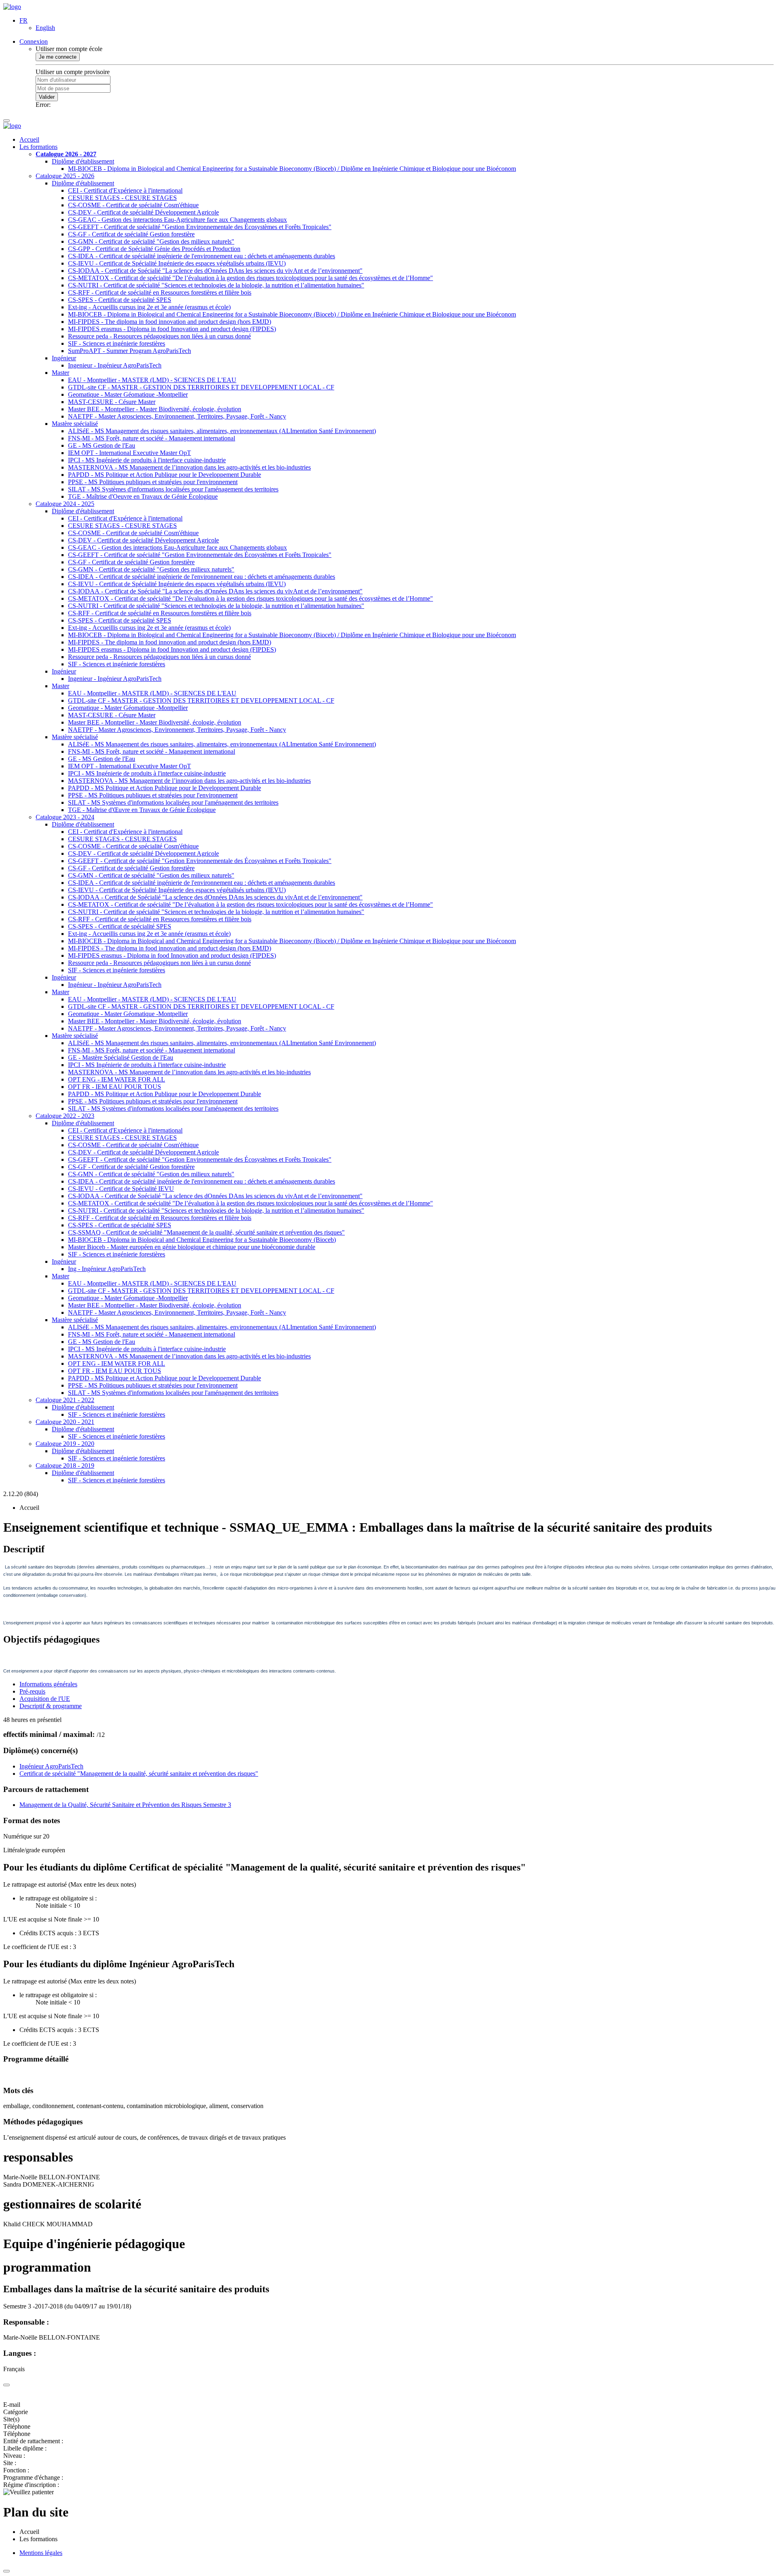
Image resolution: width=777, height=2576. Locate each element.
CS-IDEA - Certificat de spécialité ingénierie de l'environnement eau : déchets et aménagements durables (202, 256)
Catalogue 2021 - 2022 (65, 1400)
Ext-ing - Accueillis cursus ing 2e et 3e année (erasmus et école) (149, 307)
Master (61, 373)
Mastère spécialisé (75, 424)
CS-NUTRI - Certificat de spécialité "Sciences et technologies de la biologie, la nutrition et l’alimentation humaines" (216, 285)
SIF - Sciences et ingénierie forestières (117, 343)
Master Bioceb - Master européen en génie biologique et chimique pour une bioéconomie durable (192, 1247)
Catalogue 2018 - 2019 (65, 1465)
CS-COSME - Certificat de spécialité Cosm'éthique (133, 205)
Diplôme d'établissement (83, 161)
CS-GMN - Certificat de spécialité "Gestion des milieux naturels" (151, 241)
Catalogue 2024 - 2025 (65, 504)
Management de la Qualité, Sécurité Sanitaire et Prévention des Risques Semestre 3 (125, 1805)
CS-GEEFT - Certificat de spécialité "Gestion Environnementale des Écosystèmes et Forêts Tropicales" (200, 227)
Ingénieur (64, 358)
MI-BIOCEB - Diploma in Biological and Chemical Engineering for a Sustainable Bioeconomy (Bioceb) (202, 1240)
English (45, 28)
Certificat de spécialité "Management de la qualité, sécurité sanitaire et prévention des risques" (139, 1774)
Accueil (29, 139)
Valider (47, 97)
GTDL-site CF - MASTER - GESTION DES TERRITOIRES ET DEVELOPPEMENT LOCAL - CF (201, 387)
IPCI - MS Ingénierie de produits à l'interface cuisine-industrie (147, 460)
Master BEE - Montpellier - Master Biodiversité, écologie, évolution (155, 409)
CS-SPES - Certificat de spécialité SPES (120, 300)
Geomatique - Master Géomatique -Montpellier (128, 394)
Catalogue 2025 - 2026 (65, 176)
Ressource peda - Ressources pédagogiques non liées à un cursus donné (159, 336)
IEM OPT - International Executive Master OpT (129, 453)
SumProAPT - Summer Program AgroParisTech (129, 351)
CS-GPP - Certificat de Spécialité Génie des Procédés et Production (154, 249)
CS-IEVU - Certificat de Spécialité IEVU (121, 1189)
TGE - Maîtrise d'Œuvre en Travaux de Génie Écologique (142, 810)
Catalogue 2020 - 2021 (65, 1422)
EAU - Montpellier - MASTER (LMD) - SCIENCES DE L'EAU (152, 380)
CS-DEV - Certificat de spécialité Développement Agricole (143, 212)
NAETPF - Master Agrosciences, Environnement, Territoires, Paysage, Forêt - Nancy (177, 416)
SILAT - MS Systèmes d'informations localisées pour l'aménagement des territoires (173, 489)
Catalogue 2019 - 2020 (65, 1444)
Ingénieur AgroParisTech (51, 1766)
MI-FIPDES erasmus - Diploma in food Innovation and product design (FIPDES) (172, 329)
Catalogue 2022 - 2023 (65, 1116)
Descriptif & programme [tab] (51, 1706)
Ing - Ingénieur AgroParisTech (107, 1269)
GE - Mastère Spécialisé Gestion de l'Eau (121, 1057)
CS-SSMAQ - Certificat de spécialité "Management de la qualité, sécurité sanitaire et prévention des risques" (206, 1232)
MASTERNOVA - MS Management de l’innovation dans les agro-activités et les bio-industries (189, 467)
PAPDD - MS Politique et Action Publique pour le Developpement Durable (165, 475)
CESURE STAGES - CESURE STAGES (122, 198)
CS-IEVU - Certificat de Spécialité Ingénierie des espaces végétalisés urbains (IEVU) (177, 263)
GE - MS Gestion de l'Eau (102, 445)
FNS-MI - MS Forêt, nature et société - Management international (152, 438)
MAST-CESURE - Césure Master (112, 402)
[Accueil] (12, 7)
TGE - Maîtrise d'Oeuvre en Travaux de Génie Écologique (143, 496)
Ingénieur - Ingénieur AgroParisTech (115, 985)
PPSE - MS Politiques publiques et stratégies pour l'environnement (153, 482)
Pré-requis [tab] (32, 1691)
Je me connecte (58, 57)
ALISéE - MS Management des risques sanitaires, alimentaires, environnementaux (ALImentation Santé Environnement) (222, 431)
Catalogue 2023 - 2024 (65, 817)
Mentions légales (41, 2553)
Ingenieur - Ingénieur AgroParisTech (115, 365)
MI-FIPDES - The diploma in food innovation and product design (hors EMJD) (170, 322)
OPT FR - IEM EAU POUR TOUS (115, 1087)
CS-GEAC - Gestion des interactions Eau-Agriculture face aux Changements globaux (177, 220)
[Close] (6, 2385)
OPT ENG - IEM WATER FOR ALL (117, 1079)
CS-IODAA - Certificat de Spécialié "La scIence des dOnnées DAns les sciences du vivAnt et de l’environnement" (215, 271)
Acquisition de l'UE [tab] (45, 1699)
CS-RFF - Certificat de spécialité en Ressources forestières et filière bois (160, 292)
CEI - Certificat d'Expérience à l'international (125, 190)
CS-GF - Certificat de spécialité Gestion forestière (131, 234)
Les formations (38, 147)
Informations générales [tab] (48, 1684)
